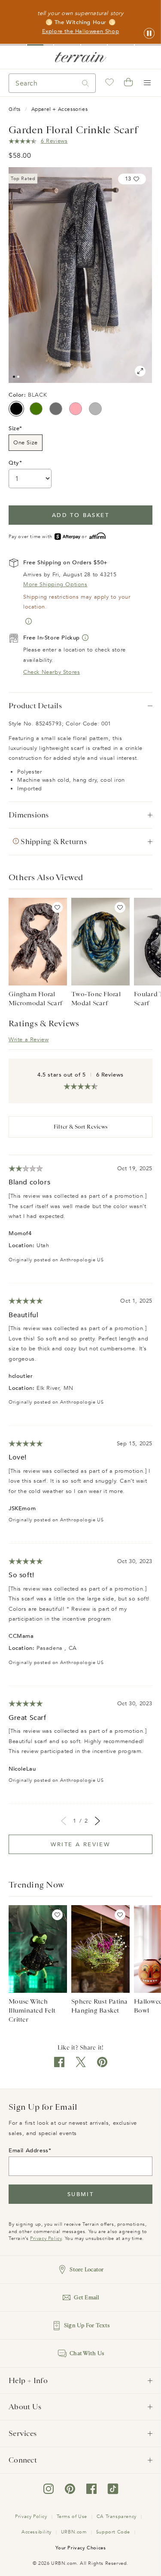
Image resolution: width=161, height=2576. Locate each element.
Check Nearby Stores (52, 672)
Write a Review (29, 1040)
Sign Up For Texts (87, 2325)
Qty (14, 463)
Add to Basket (80, 515)
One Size (26, 443)
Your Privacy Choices (81, 2548)
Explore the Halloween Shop (81, 31)
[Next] (97, 1821)
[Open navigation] (147, 83)
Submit (80, 2194)
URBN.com (74, 2532)
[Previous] (64, 1821)
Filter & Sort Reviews (80, 1127)
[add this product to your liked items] (57, 907)
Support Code (113, 2532)
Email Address (29, 2151)
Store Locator (87, 2269)
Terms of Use (72, 2516)
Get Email (87, 2297)
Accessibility (36, 2532)
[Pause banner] (149, 34)
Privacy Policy (46, 2238)
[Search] (85, 83)
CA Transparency (117, 2516)
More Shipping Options (55, 584)
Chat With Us (87, 2353)
